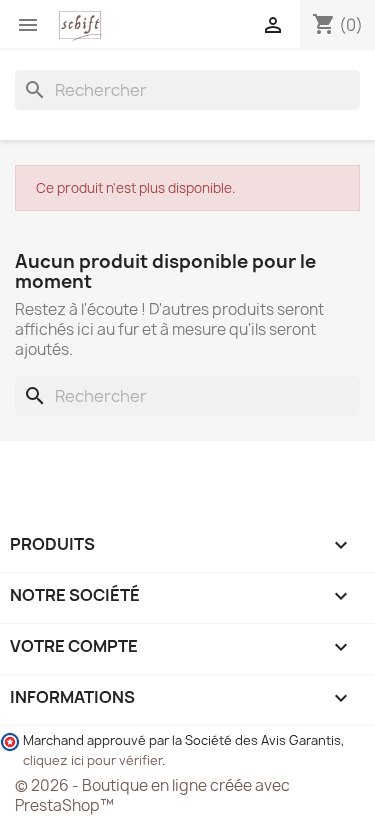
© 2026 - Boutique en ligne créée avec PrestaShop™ (152, 795)
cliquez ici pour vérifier (92, 760)
